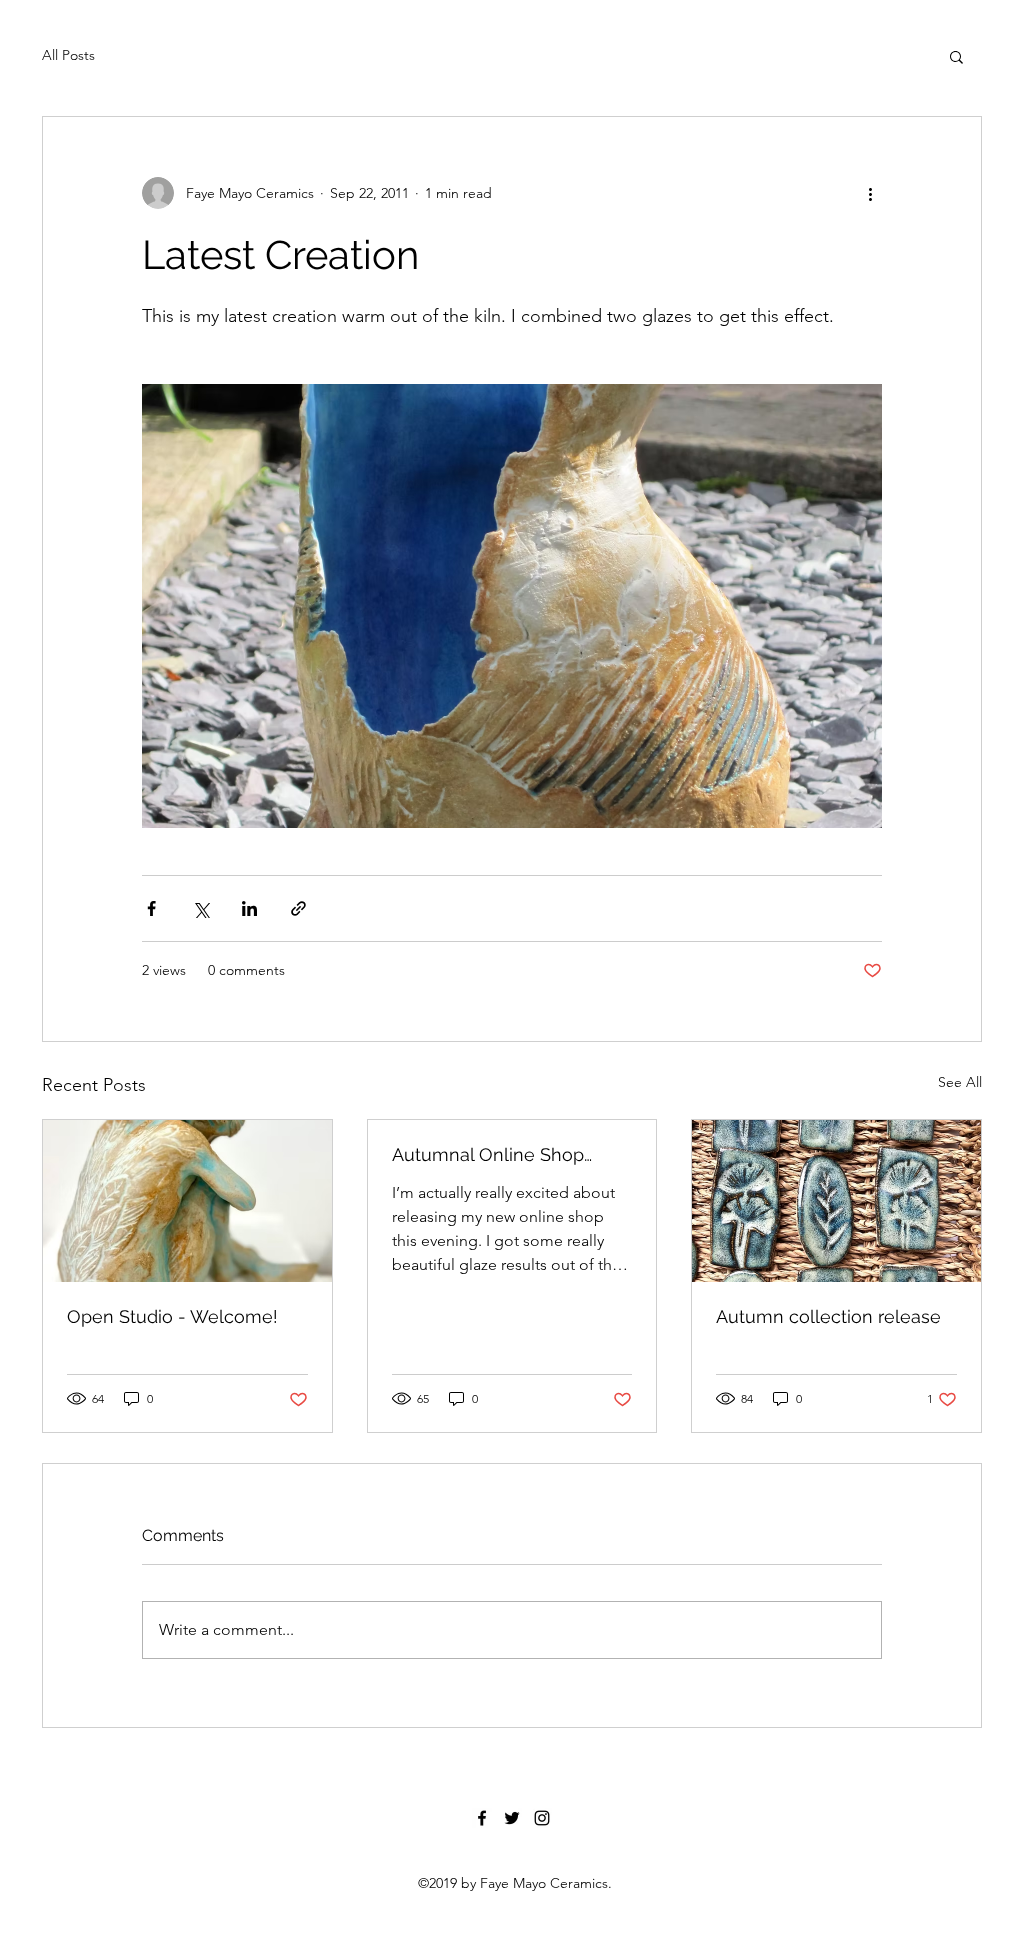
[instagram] (542, 1818)
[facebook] (482, 1818)
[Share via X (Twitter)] (200, 908)
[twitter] (512, 1818)
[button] (956, 56)
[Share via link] (298, 908)
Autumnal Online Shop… (492, 1154)
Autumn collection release (828, 1316)
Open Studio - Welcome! (172, 1316)
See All (960, 1082)
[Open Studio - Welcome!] (187, 1201)
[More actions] (870, 193)
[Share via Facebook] (151, 908)
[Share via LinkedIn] (249, 908)
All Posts (68, 55)
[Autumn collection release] (836, 1201)
